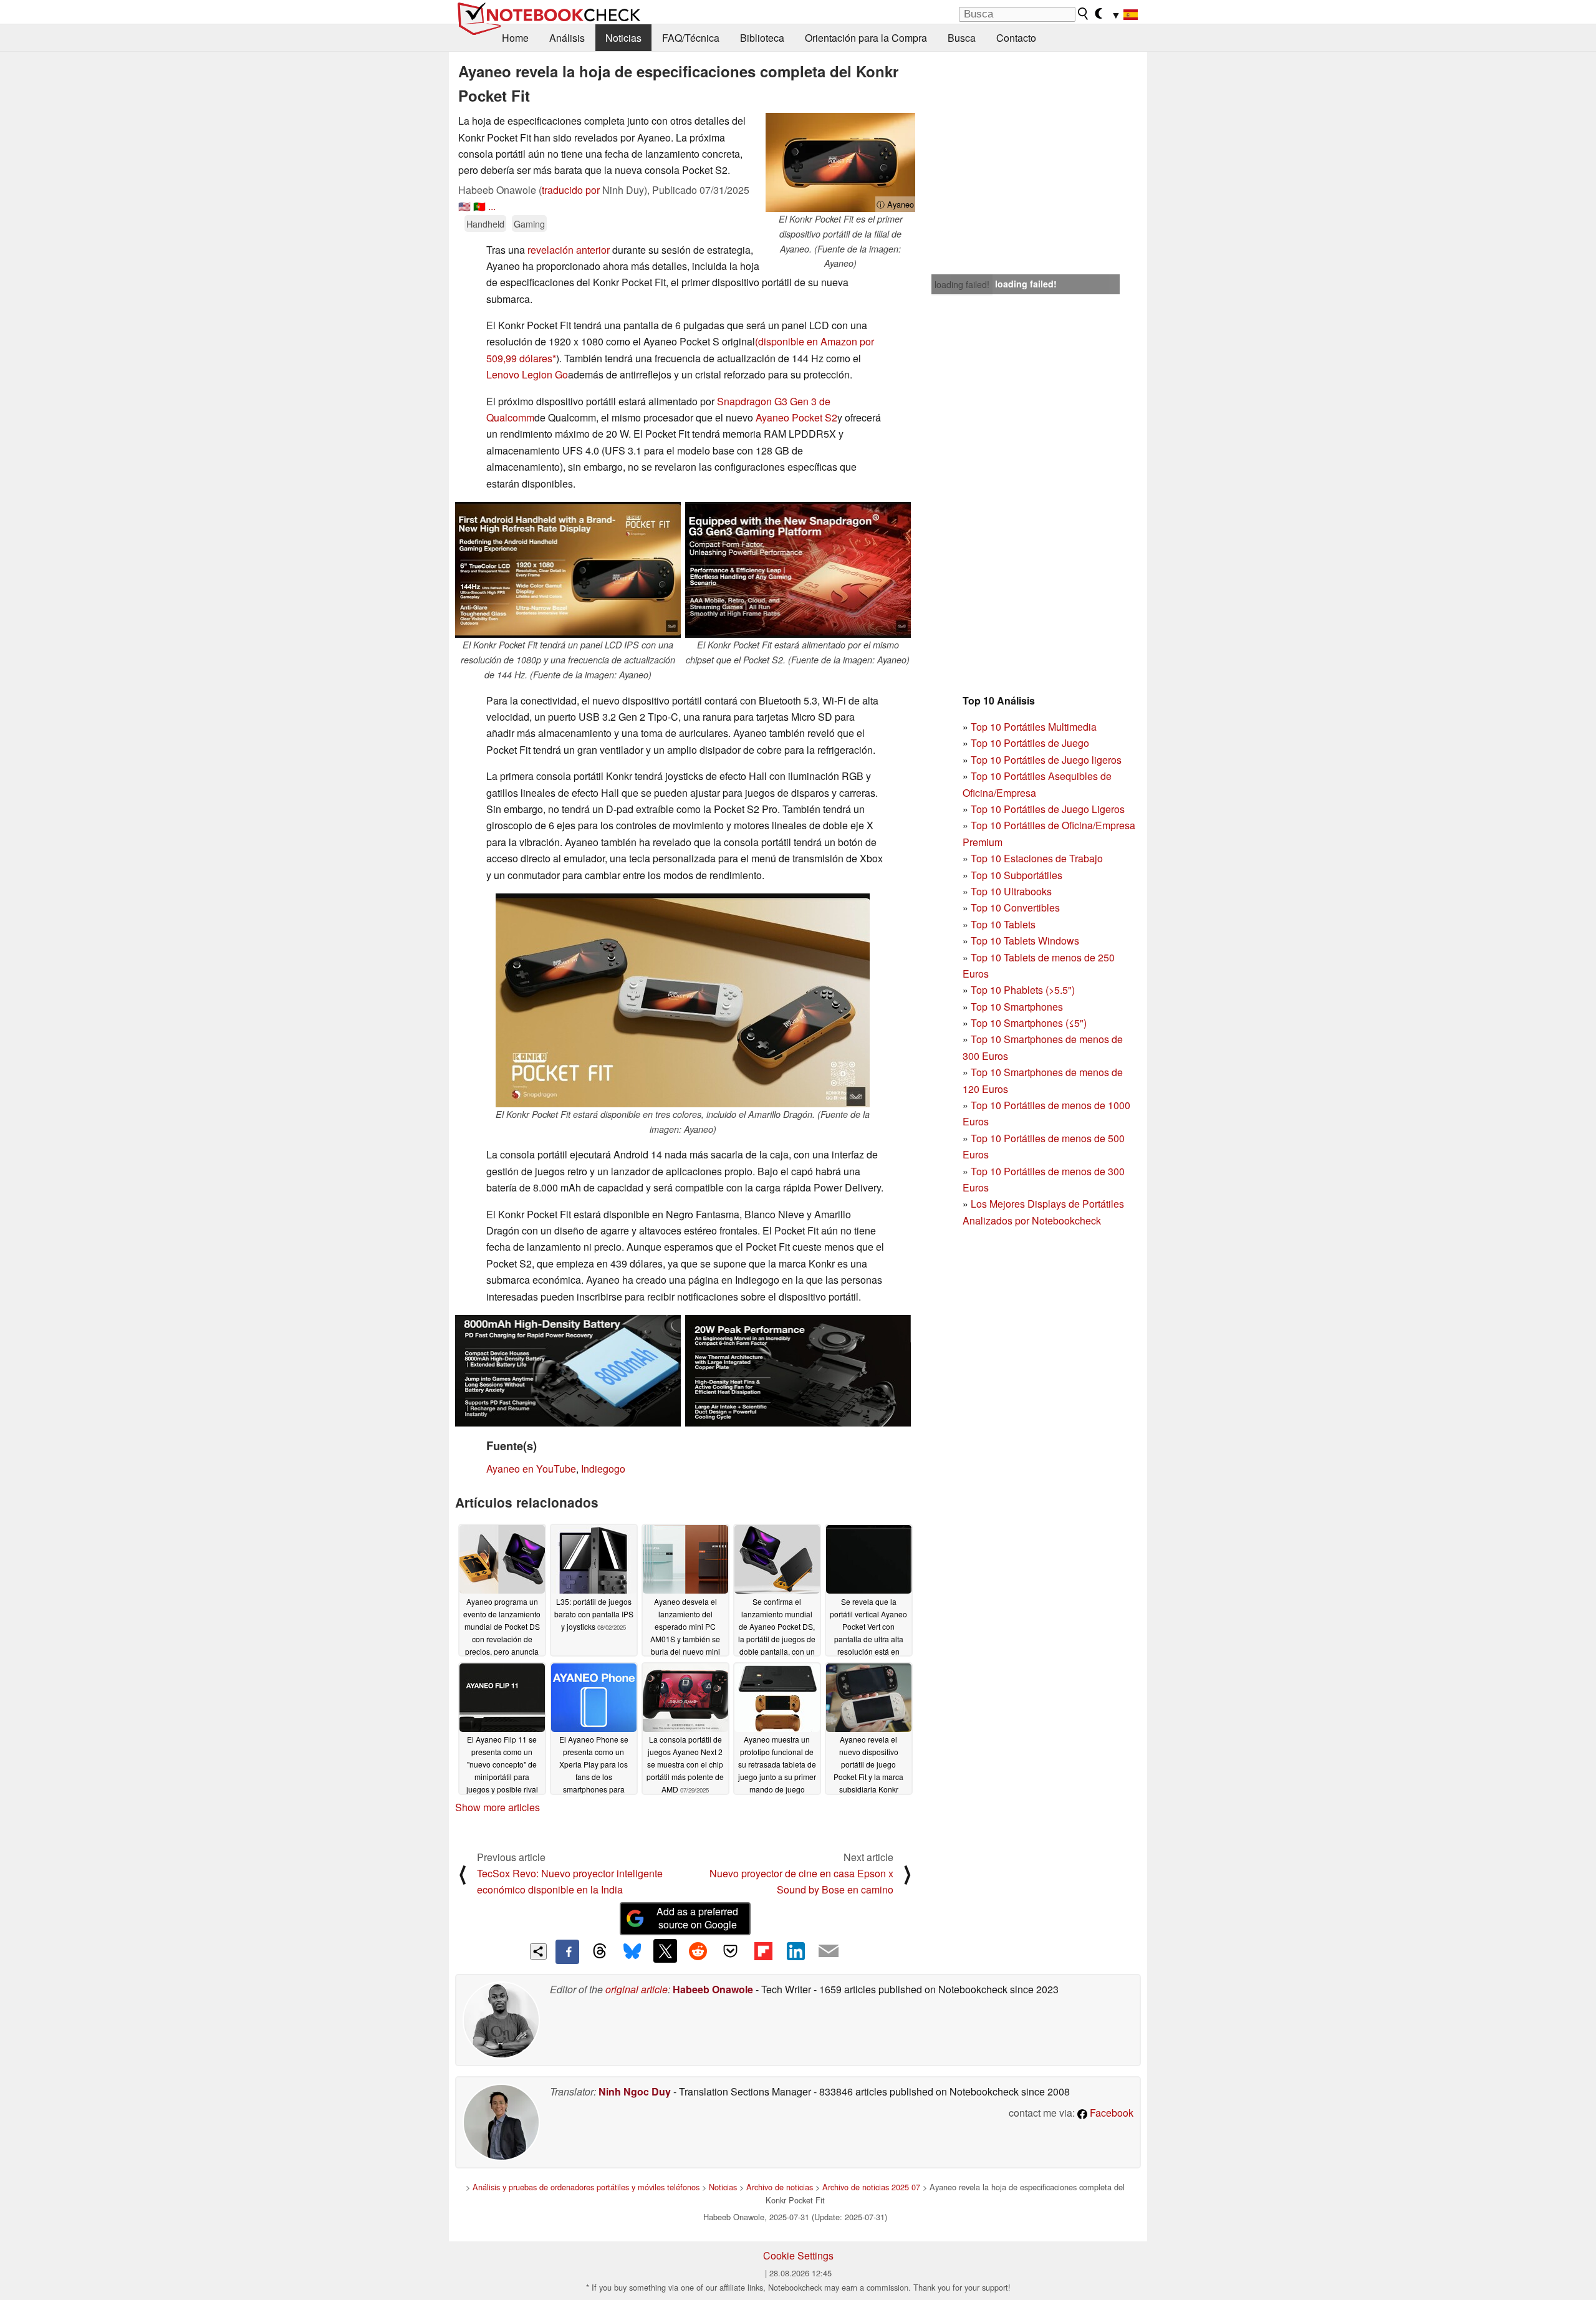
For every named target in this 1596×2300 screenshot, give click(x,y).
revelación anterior (569, 250)
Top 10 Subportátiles (1017, 875)
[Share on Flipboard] (763, 1951)
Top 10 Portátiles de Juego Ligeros (1048, 809)
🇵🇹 (479, 206)
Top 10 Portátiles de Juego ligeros (1046, 760)
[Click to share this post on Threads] (600, 1951)
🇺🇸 (464, 206)
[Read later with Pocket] (731, 1951)
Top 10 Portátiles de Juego (1030, 743)
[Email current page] (829, 1951)
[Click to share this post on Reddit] (698, 1951)
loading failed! (962, 284)
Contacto (1016, 38)
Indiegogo (603, 1469)
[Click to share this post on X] (665, 1951)
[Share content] (538, 1952)
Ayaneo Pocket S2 (796, 417)
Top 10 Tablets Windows (1025, 941)
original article (637, 1989)
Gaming (529, 224)
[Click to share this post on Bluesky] (632, 1951)
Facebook (1110, 2113)
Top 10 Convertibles (1015, 907)
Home (515, 38)
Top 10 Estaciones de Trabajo (1037, 858)
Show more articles (498, 1807)
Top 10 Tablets (1003, 924)
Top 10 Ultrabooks (1011, 891)
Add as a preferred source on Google (697, 1918)
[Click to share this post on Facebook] (567, 1951)
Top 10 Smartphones (1017, 1007)
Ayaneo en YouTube (531, 1469)
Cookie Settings (798, 2255)
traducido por (571, 190)
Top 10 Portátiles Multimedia (1034, 727)
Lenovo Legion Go (527, 374)
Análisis (567, 38)
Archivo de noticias (780, 2187)
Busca (962, 38)
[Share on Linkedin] (796, 1951)
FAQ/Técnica (691, 38)
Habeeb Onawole (713, 1989)
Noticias (623, 38)
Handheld (485, 224)
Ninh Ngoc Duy (635, 2091)
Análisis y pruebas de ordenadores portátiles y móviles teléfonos (586, 2187)
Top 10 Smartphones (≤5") (1029, 1023)
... (492, 206)
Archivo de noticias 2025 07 (871, 2187)
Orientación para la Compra (866, 38)
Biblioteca (762, 38)
